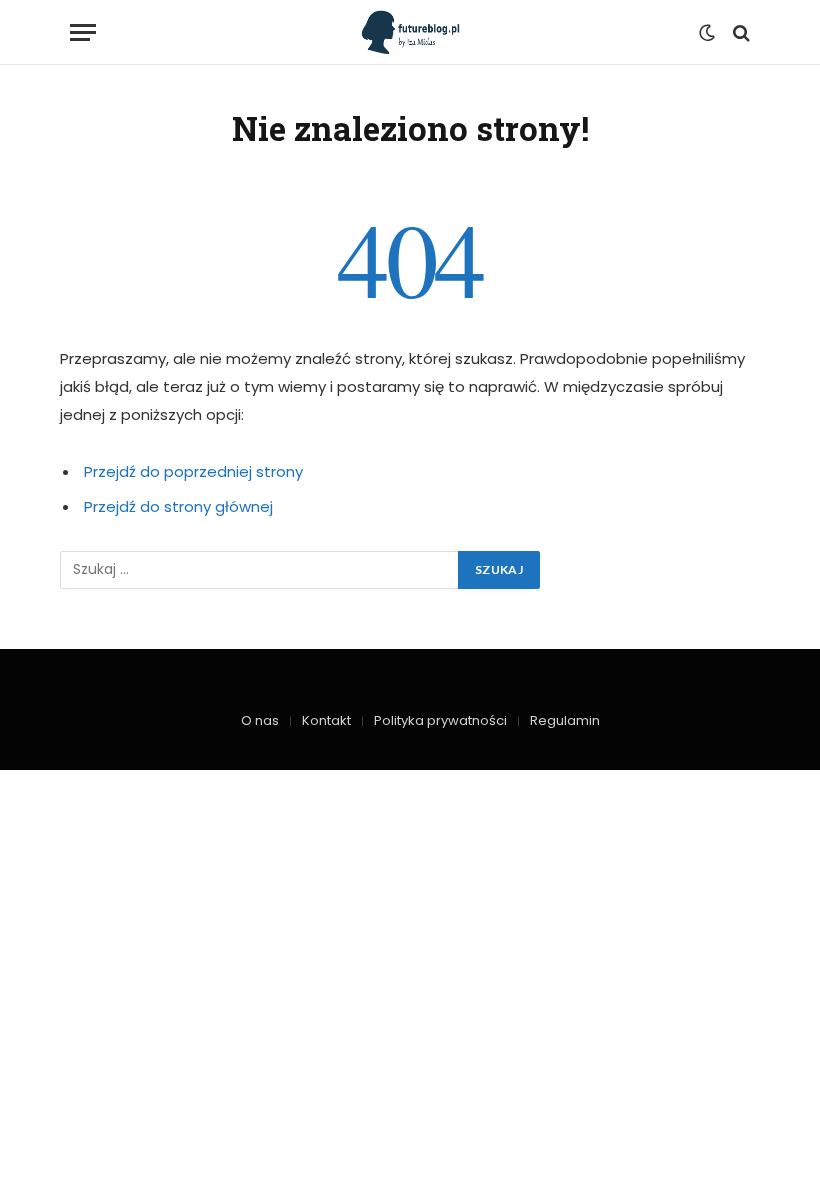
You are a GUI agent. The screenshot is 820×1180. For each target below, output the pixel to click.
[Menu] (83, 32)
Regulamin (565, 720)
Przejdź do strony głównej (178, 506)
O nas (260, 720)
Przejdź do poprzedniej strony (193, 471)
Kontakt (326, 720)
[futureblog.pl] (410, 32)
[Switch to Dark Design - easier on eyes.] (707, 33)
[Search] (739, 32)
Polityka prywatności (440, 720)
